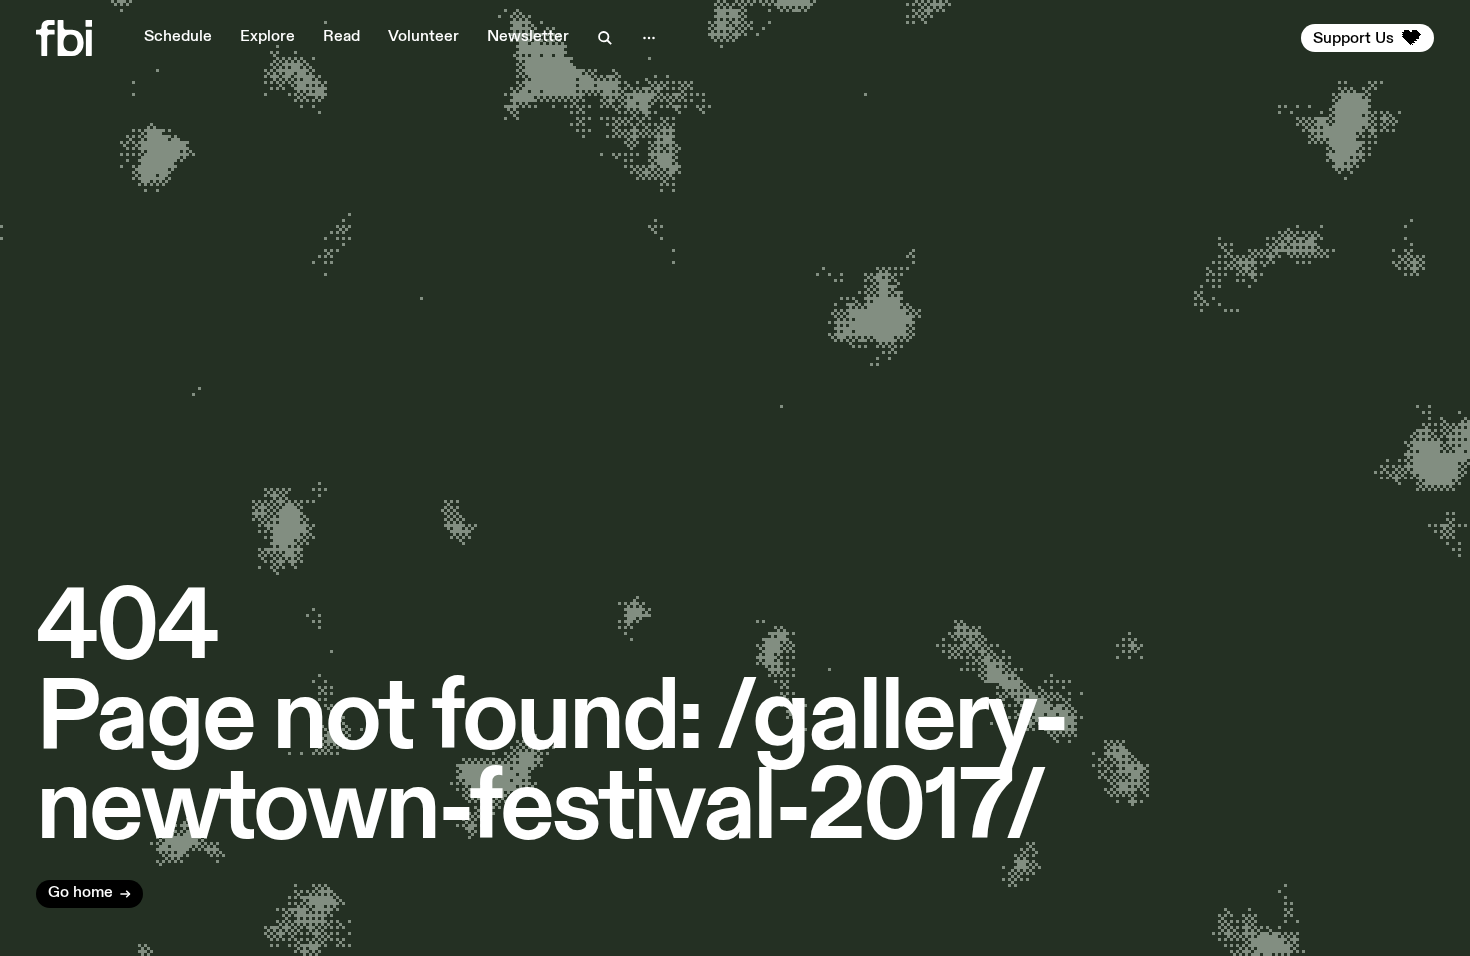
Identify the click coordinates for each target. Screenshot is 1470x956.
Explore (267, 37)
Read (341, 37)
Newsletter (528, 37)
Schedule (178, 37)
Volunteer (423, 37)
